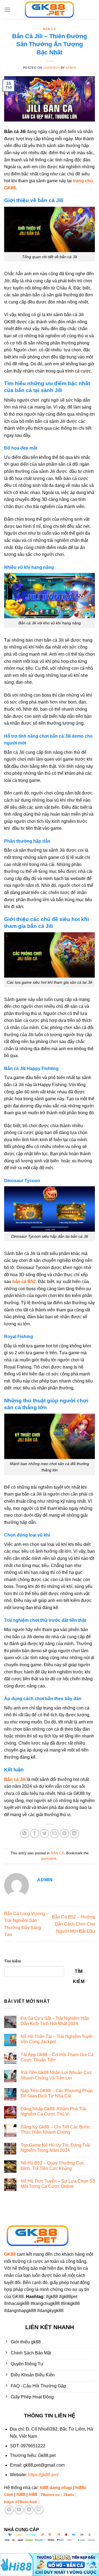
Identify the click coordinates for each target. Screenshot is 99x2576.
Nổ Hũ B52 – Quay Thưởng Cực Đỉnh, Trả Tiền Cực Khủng (53, 2166)
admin (71, 68)
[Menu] (7, 9)
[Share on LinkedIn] (74, 1834)
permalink (49, 1859)
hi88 (21, 2494)
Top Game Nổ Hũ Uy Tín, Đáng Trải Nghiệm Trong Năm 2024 (55, 2148)
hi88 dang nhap (56, 2488)
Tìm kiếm (13, 1961)
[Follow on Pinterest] (9, 2510)
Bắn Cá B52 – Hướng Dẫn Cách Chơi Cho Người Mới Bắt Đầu (73, 1924)
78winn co (50, 2495)
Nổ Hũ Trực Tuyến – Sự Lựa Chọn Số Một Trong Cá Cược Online (58, 2184)
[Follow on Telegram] (29, 2510)
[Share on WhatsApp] (25, 1834)
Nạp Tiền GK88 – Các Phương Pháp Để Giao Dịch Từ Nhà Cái (57, 2093)
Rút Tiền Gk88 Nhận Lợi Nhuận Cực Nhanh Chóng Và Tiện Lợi (56, 2075)
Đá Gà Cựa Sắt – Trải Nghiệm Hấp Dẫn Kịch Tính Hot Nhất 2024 (55, 2021)
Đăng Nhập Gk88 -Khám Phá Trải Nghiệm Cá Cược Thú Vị (53, 2111)
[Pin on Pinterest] (64, 1834)
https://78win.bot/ (21, 2502)
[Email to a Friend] (55, 1834)
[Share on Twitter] (44, 1834)
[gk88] (50, 10)
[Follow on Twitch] (39, 2510)
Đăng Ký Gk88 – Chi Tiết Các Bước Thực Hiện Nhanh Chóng (56, 2130)
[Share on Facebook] (35, 1834)
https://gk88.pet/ (43, 2475)
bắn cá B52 (24, 1282)
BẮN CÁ (50, 29)
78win (69, 2495)
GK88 (10, 2254)
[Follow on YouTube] (19, 2510)
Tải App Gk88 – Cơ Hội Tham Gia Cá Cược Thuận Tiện (57, 2057)
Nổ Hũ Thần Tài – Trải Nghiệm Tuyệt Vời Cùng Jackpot (57, 2039)
